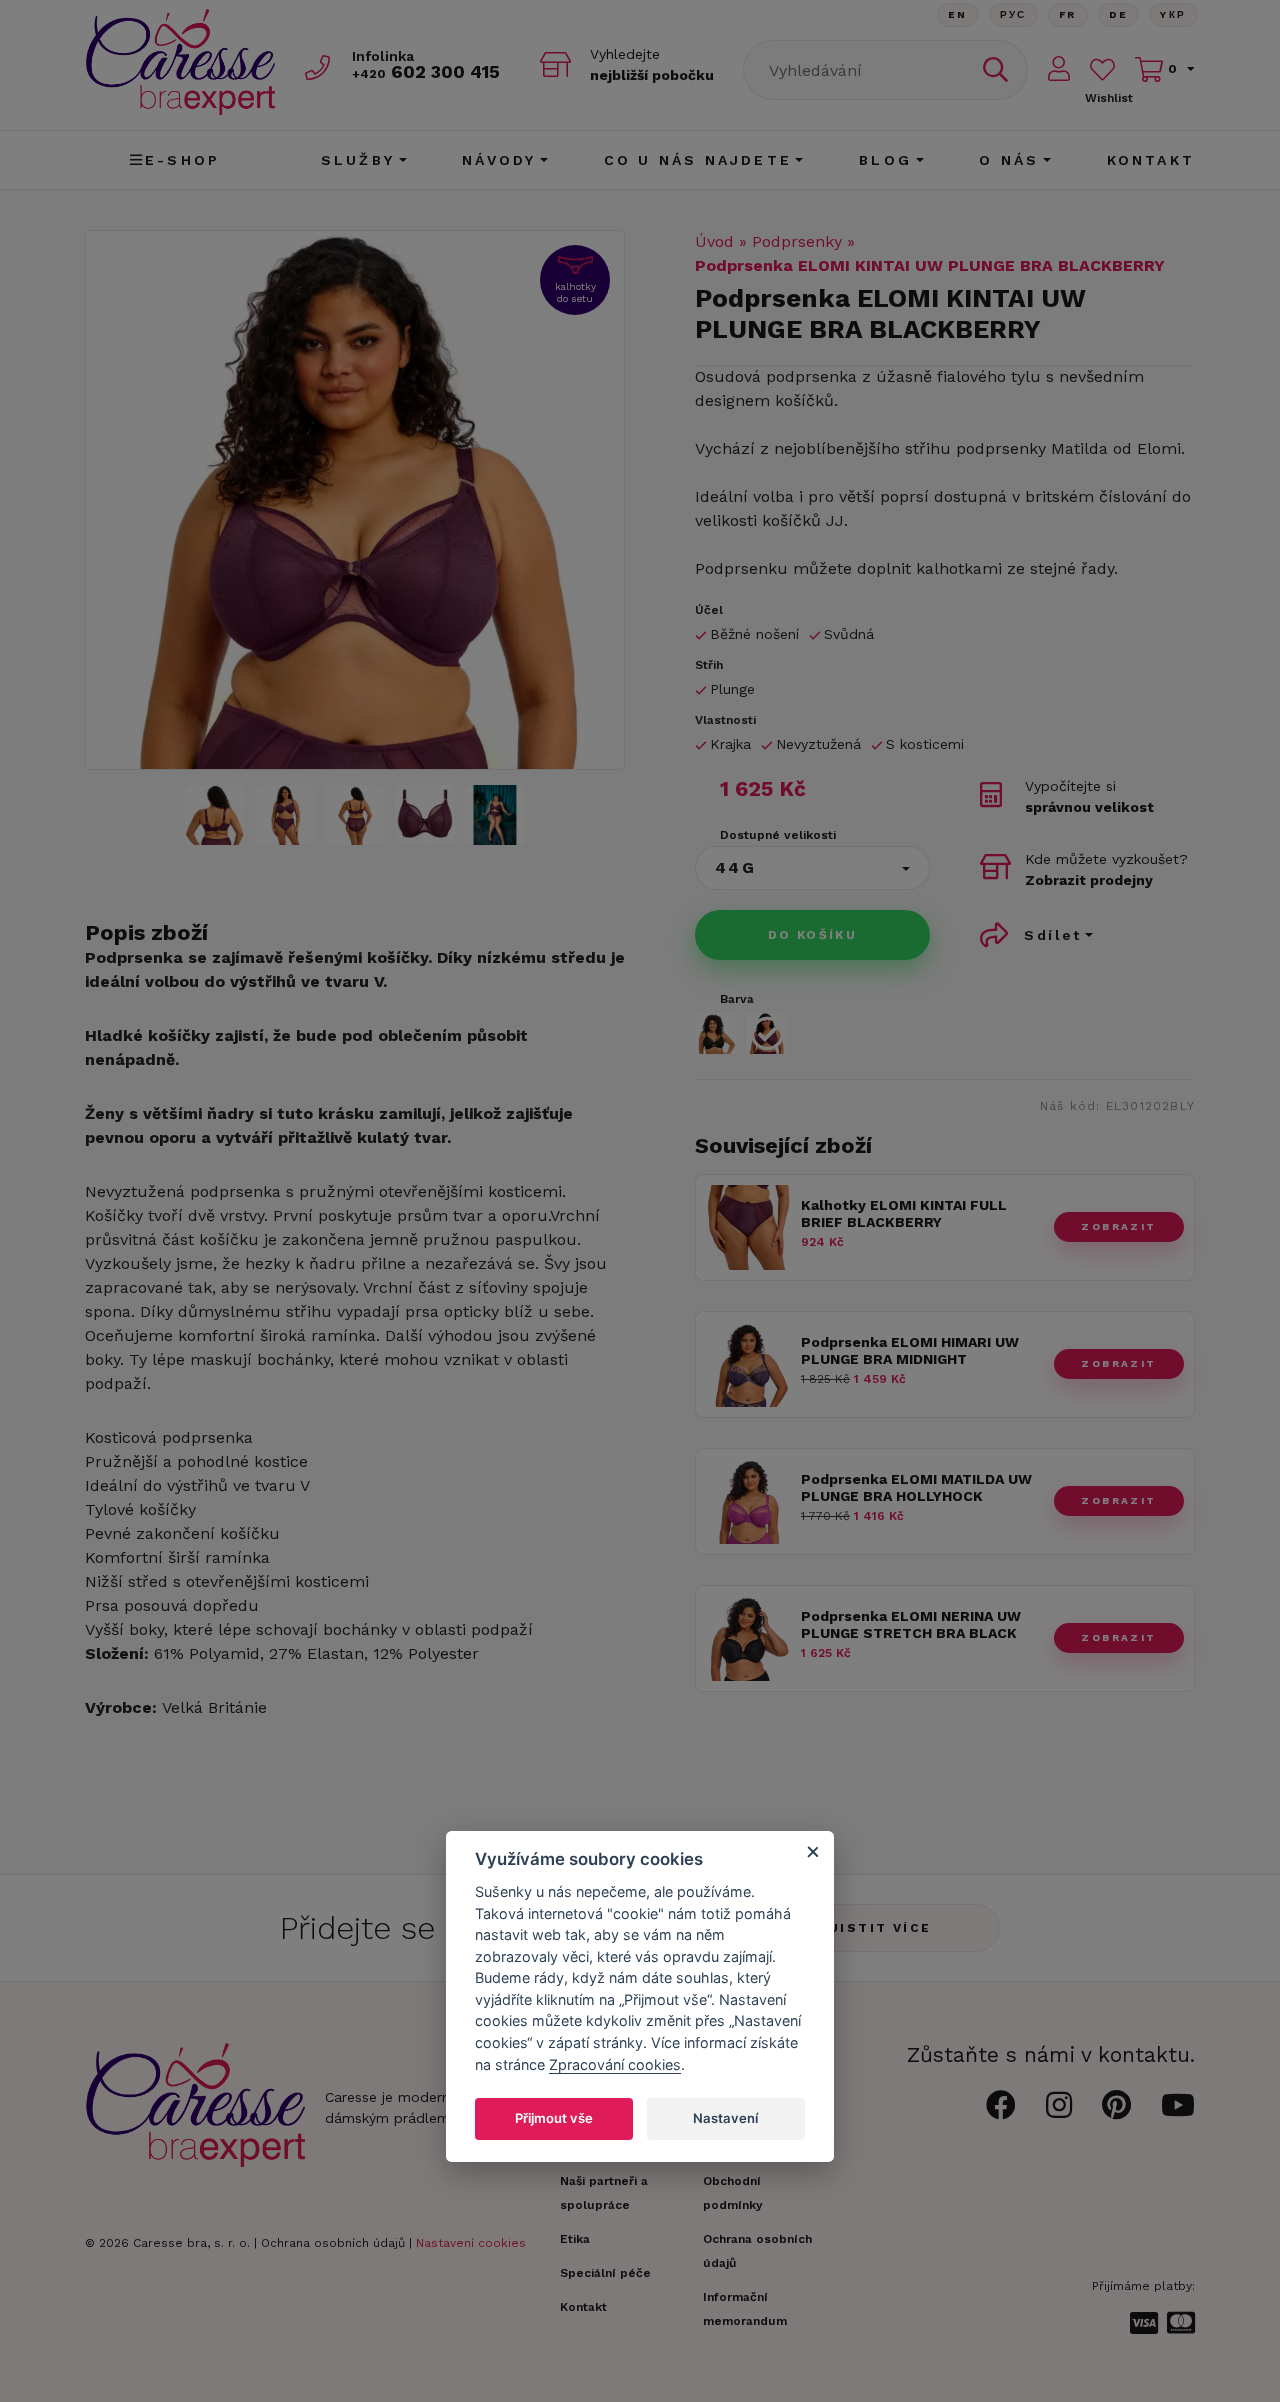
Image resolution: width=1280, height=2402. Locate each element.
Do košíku (813, 935)
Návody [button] (499, 160)
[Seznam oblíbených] (1102, 69)
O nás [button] (1009, 160)
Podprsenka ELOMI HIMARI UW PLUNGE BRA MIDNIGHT (910, 1350)
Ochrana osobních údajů (333, 2243)
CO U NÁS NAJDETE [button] (698, 160)
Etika (575, 2239)
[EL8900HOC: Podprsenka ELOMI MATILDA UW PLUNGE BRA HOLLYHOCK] (748, 1538)
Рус (1013, 14)
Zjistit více (875, 1928)
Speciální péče (605, 2273)
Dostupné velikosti (778, 835)
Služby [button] (358, 160)
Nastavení (725, 2118)
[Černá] (715, 1033)
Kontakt (1151, 160)
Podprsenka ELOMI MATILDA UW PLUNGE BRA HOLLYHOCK (916, 1487)
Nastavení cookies (471, 2243)
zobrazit (1118, 1226)
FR (1068, 14)
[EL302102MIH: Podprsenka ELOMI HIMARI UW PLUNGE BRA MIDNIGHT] (748, 1401)
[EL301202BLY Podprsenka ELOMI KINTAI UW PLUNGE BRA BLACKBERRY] (355, 500)
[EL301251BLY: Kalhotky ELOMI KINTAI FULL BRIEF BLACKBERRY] (748, 1264)
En (958, 14)
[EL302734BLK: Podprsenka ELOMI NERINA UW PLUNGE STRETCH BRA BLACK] (748, 1675)
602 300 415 (426, 71)
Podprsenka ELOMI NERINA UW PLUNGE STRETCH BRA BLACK (911, 1624)
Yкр (1173, 14)
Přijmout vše (554, 2118)
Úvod (714, 241)
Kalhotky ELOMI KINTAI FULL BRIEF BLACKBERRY (904, 1213)
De (1119, 14)
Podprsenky (797, 241)
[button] (812, 868)
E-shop (182, 160)
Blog (885, 160)
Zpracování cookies (615, 2063)
